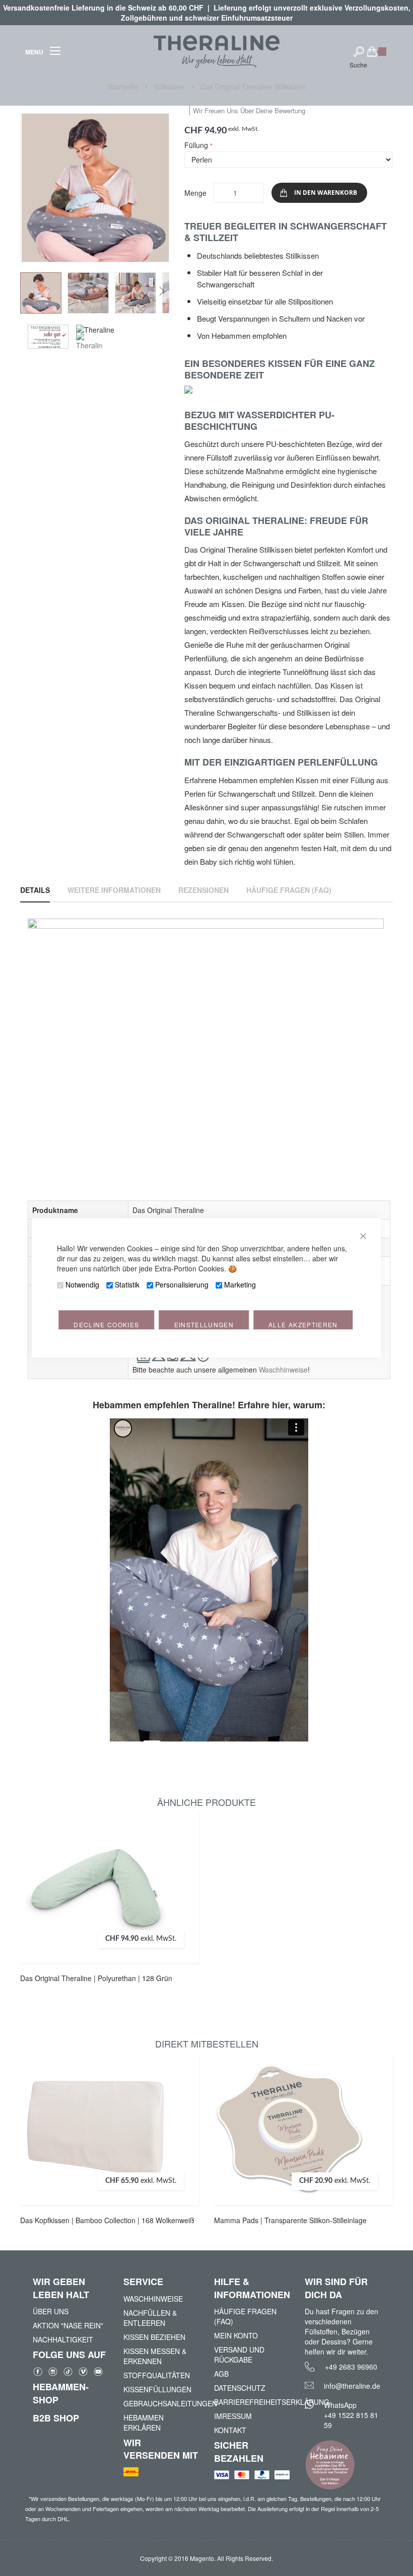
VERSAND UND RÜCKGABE (239, 2355)
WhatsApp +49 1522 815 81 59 (351, 2415)
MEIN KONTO (236, 2335)
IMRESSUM (233, 2416)
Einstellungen (204, 1325)
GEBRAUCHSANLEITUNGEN (161, 2403)
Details (35, 890)
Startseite (124, 87)
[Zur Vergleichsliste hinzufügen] (182, 1876)
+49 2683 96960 (351, 2367)
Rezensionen (203, 890)
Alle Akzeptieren (303, 1325)
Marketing (240, 1285)
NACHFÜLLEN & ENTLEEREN (150, 2318)
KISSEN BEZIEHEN (154, 2337)
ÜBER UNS (51, 2311)
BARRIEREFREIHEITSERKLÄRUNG (252, 2402)
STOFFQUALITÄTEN (157, 2375)
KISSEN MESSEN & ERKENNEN (155, 2356)
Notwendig (82, 1285)
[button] (41, 293)
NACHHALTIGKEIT (63, 2339)
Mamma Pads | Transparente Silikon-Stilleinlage (290, 2220)
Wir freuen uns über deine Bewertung (249, 110)
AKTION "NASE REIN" (68, 2325)
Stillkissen (170, 87)
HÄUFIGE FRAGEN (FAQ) (245, 2316)
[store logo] (217, 52)
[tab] (35, 890)
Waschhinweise (283, 1370)
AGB (221, 2374)
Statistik (127, 1285)
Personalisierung (182, 1285)
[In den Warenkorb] (182, 1856)
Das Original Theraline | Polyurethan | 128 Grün (96, 1978)
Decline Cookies (106, 1325)
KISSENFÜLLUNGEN (157, 2389)
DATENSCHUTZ (240, 2388)
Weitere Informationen (114, 890)
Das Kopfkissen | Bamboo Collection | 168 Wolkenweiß (107, 2220)
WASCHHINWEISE (153, 2299)
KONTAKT (230, 2430)
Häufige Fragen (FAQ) (289, 890)
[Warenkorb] (377, 56)
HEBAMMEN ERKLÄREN (144, 2422)
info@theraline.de (352, 2386)
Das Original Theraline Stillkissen (253, 87)
